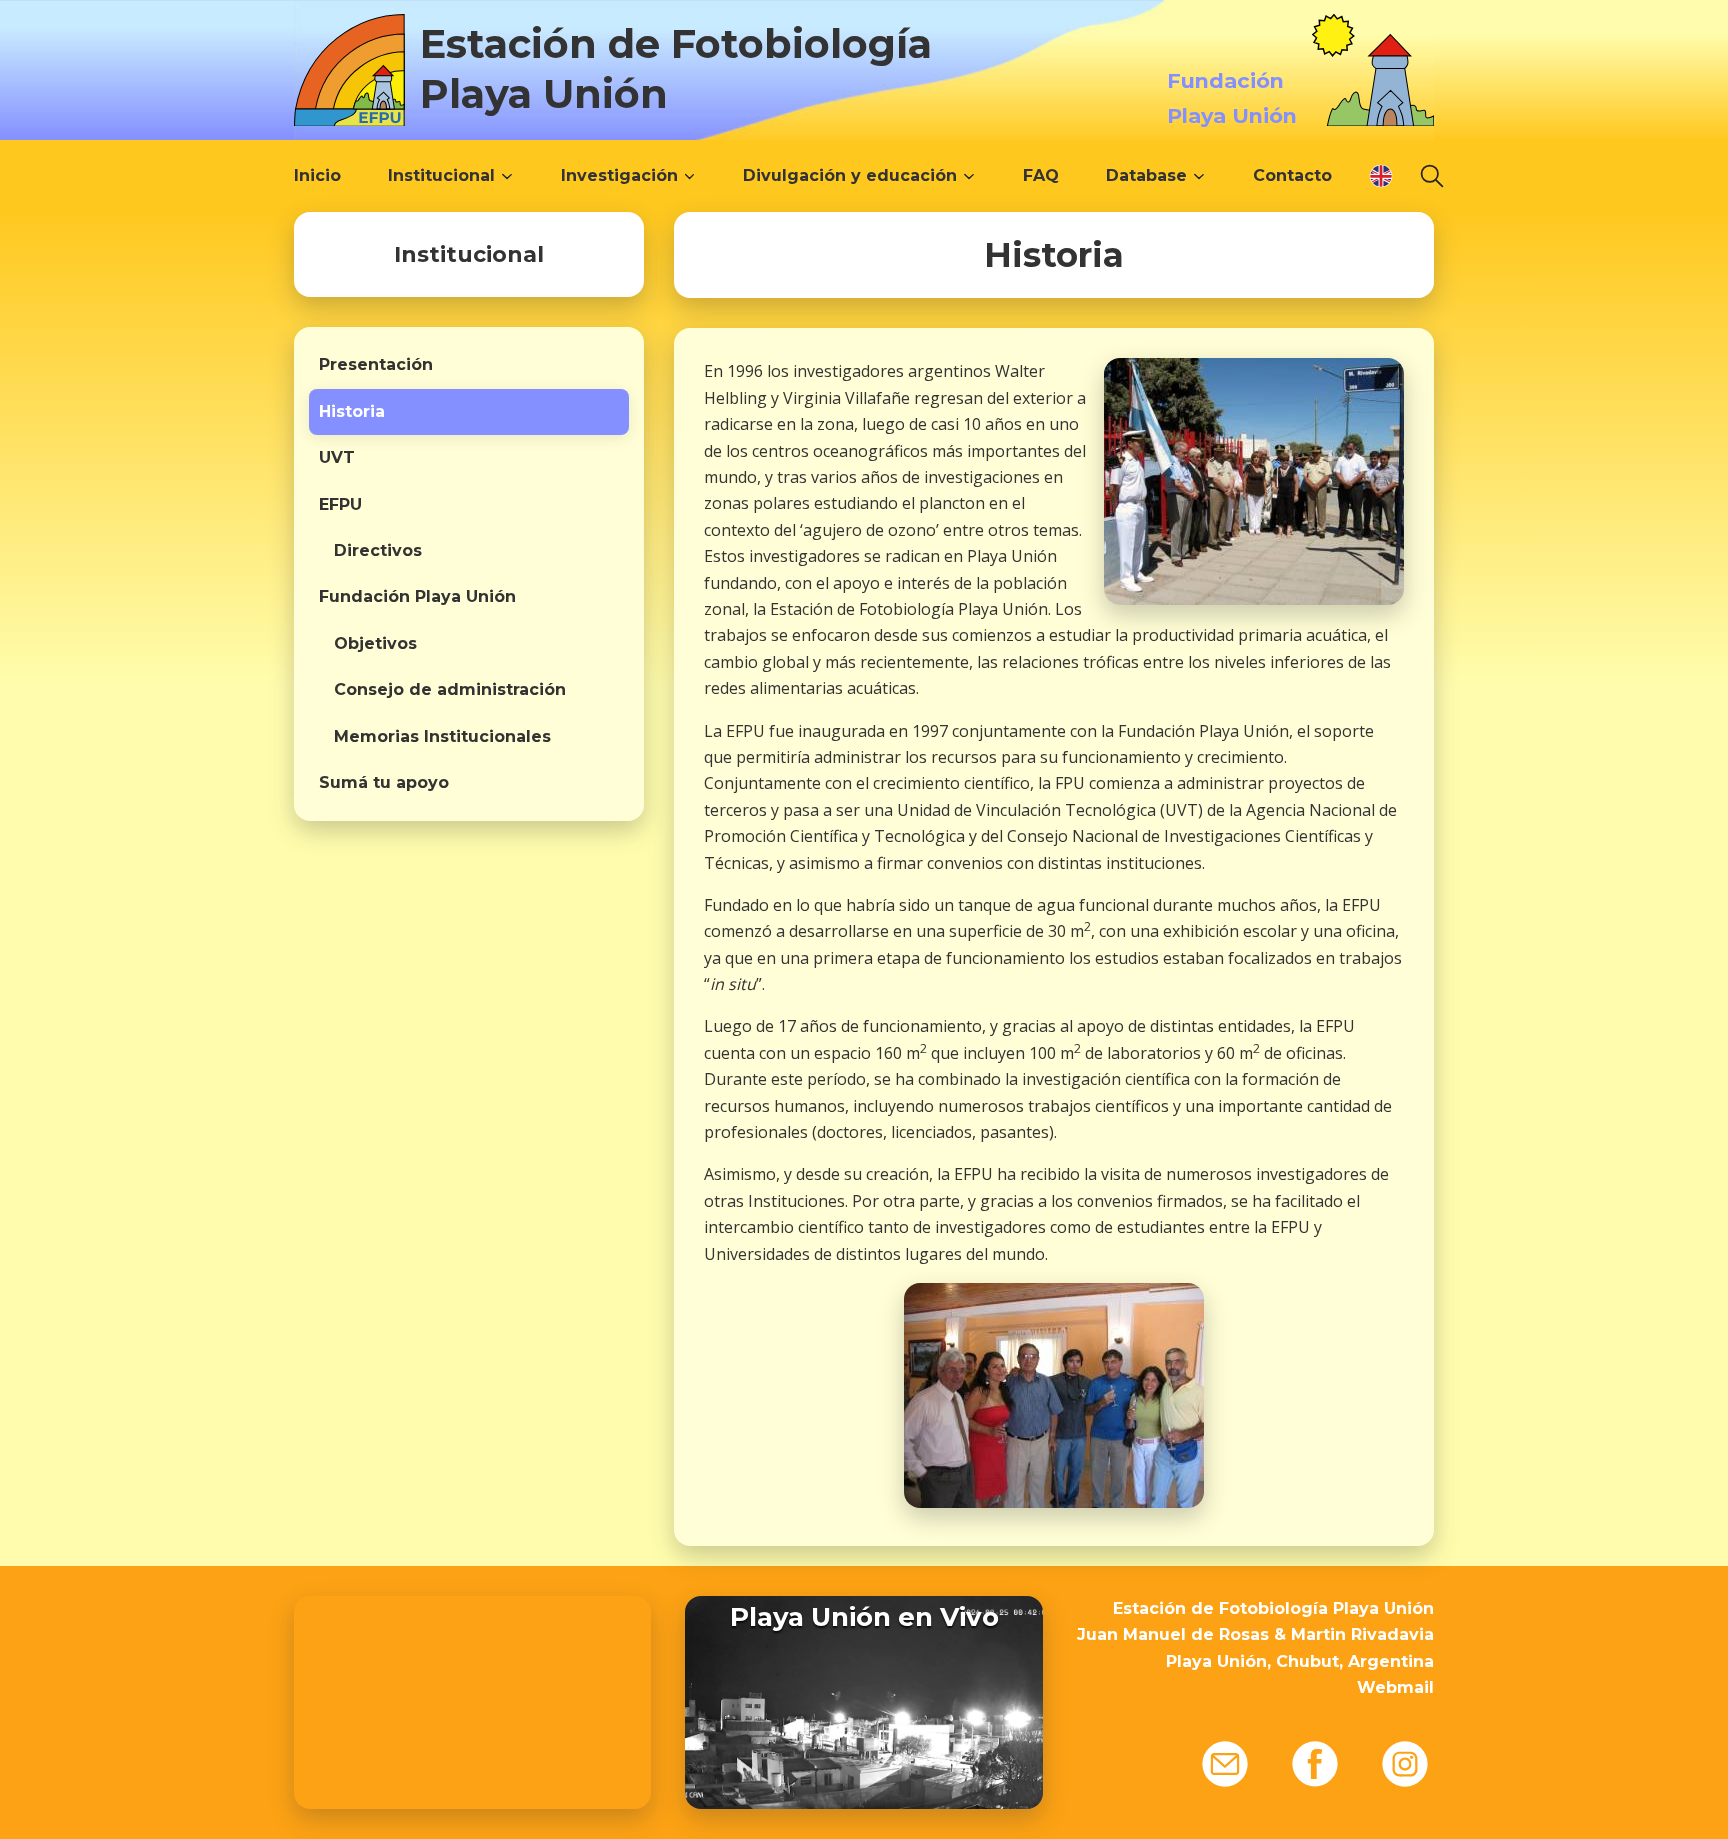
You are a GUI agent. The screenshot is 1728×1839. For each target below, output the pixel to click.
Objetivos (375, 643)
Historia (352, 411)
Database (1146, 175)
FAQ (1041, 175)
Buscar (1432, 176)
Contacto (1292, 175)
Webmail (1395, 1687)
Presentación (376, 364)
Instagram (1405, 1764)
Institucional (441, 175)
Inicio (317, 175)
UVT (337, 457)
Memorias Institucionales (442, 736)
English (1381, 176)
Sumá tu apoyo (384, 782)
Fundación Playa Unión (417, 596)
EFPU (340, 504)
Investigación (619, 175)
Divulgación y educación (850, 175)
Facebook (1315, 1764)
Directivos (378, 550)
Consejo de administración (450, 689)
